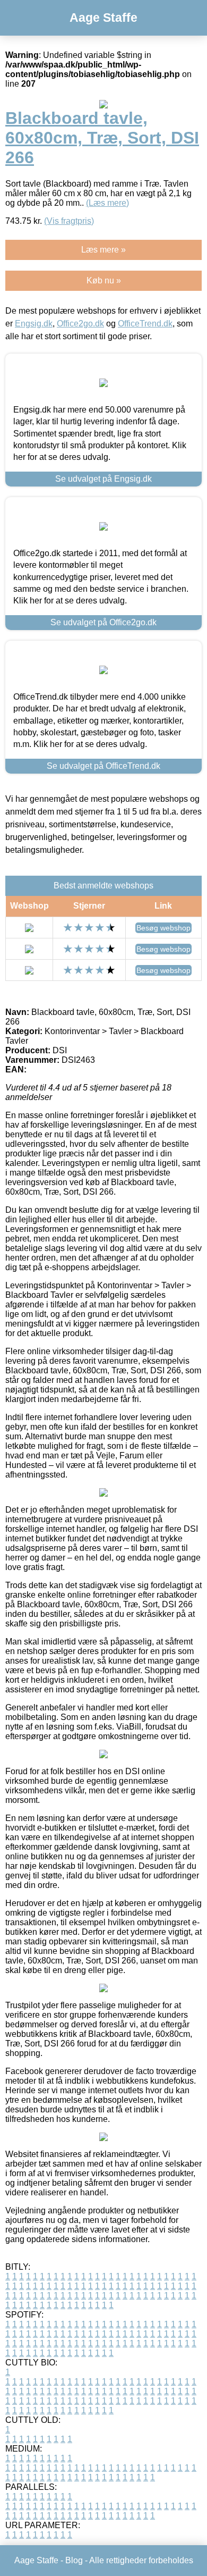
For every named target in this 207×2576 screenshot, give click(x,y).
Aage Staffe (103, 18)
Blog (74, 2560)
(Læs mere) (107, 203)
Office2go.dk (80, 324)
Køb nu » (104, 280)
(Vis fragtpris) (69, 221)
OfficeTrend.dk (145, 324)
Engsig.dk (34, 324)
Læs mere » (103, 250)
